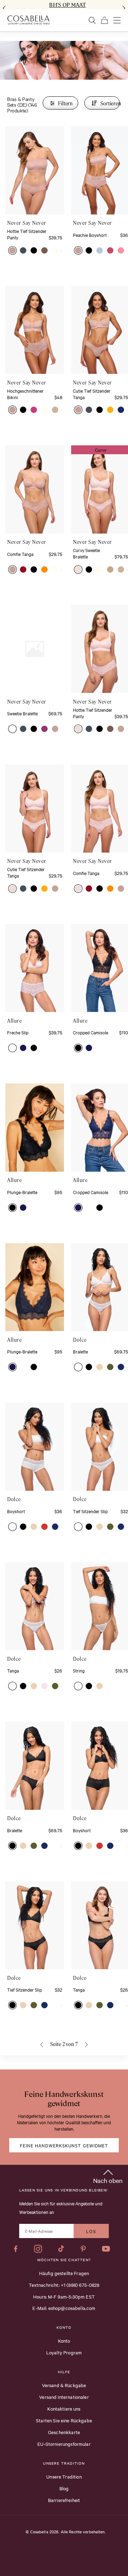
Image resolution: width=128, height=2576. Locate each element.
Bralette (80, 1351)
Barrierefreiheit (64, 2500)
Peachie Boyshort (90, 235)
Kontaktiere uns (64, 2408)
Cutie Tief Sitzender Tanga (92, 394)
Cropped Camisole (90, 1032)
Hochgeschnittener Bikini (25, 394)
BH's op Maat (67, 5)
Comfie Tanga (20, 554)
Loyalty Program (64, 2352)
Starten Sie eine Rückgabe (64, 2420)
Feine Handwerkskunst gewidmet (64, 2145)
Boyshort (16, 1511)
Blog (64, 2488)
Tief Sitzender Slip (90, 1511)
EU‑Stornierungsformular (64, 2444)
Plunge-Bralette (22, 1192)
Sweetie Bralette (22, 713)
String (79, 1670)
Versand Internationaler (64, 2397)
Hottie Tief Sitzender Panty (27, 234)
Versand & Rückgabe (64, 2385)
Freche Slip (18, 1032)
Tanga (13, 1670)
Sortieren (110, 103)
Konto (64, 2341)
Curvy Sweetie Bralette (86, 553)
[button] (12, 250)
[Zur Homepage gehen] (28, 20)
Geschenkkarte (64, 2432)
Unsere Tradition (64, 2476)
